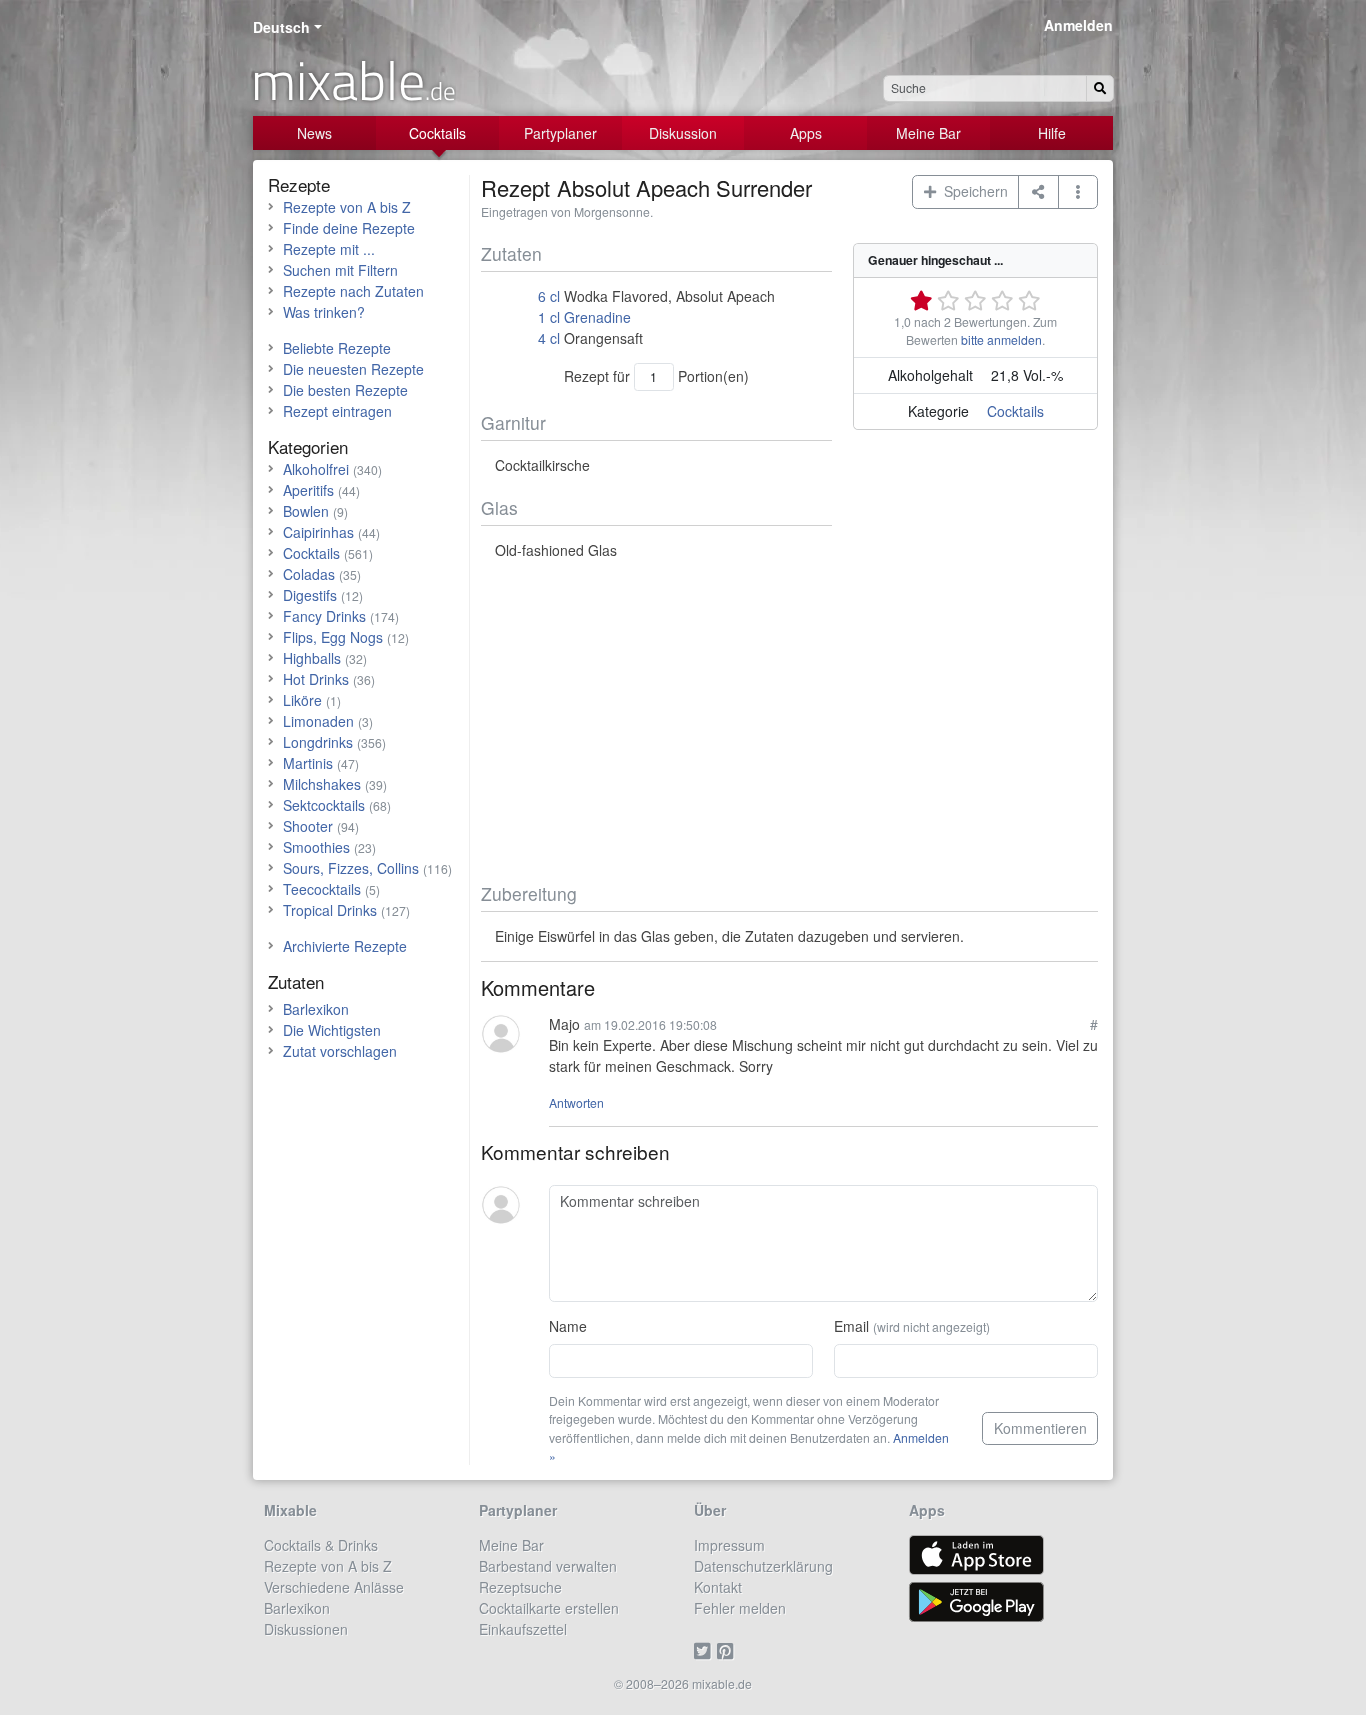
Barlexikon (316, 1009)
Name (568, 1326)
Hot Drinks (316, 679)
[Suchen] (1100, 88)
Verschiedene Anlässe (334, 1587)
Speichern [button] (972, 191)
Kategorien (308, 446)
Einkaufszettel (523, 1629)
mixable (353, 80)
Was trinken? (324, 312)
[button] (1078, 192)
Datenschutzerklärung (763, 1566)
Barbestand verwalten (548, 1566)
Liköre (302, 700)
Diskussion (683, 133)
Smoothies (316, 847)
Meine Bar (928, 133)
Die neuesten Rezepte (353, 369)
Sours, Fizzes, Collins (351, 868)
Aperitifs (308, 490)
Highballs (312, 658)
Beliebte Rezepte (337, 348)
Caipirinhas (318, 532)
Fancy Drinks (324, 616)
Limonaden (318, 721)
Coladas (309, 574)
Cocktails (437, 133)
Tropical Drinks (330, 910)
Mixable (290, 1510)
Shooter (308, 826)
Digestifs (310, 595)
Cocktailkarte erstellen (549, 1608)
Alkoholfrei (316, 469)
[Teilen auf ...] (1038, 192)
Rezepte (299, 184)
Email (912, 1326)
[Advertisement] (789, 722)
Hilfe (1052, 133)
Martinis (308, 763)
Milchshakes (322, 784)
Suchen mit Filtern (340, 270)
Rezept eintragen (337, 411)
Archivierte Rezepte (345, 946)
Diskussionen (306, 1629)
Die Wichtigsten (332, 1030)
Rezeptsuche (520, 1587)
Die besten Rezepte (345, 390)
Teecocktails (322, 889)
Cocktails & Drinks (321, 1545)
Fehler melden (740, 1608)
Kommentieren (1040, 1428)
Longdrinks (318, 742)
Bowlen (306, 511)
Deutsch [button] (281, 27)
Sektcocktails (324, 805)
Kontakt (718, 1587)
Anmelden (1078, 25)
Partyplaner (560, 133)
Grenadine (597, 317)
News (314, 133)
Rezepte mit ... (329, 249)
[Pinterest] (728, 1650)
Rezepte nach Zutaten (353, 291)
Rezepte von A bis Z (347, 207)
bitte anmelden (1001, 339)
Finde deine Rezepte (349, 228)
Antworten (576, 1102)
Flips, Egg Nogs (333, 637)
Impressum (729, 1545)
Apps (806, 133)
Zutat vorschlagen (340, 1051)
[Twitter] (705, 1650)
